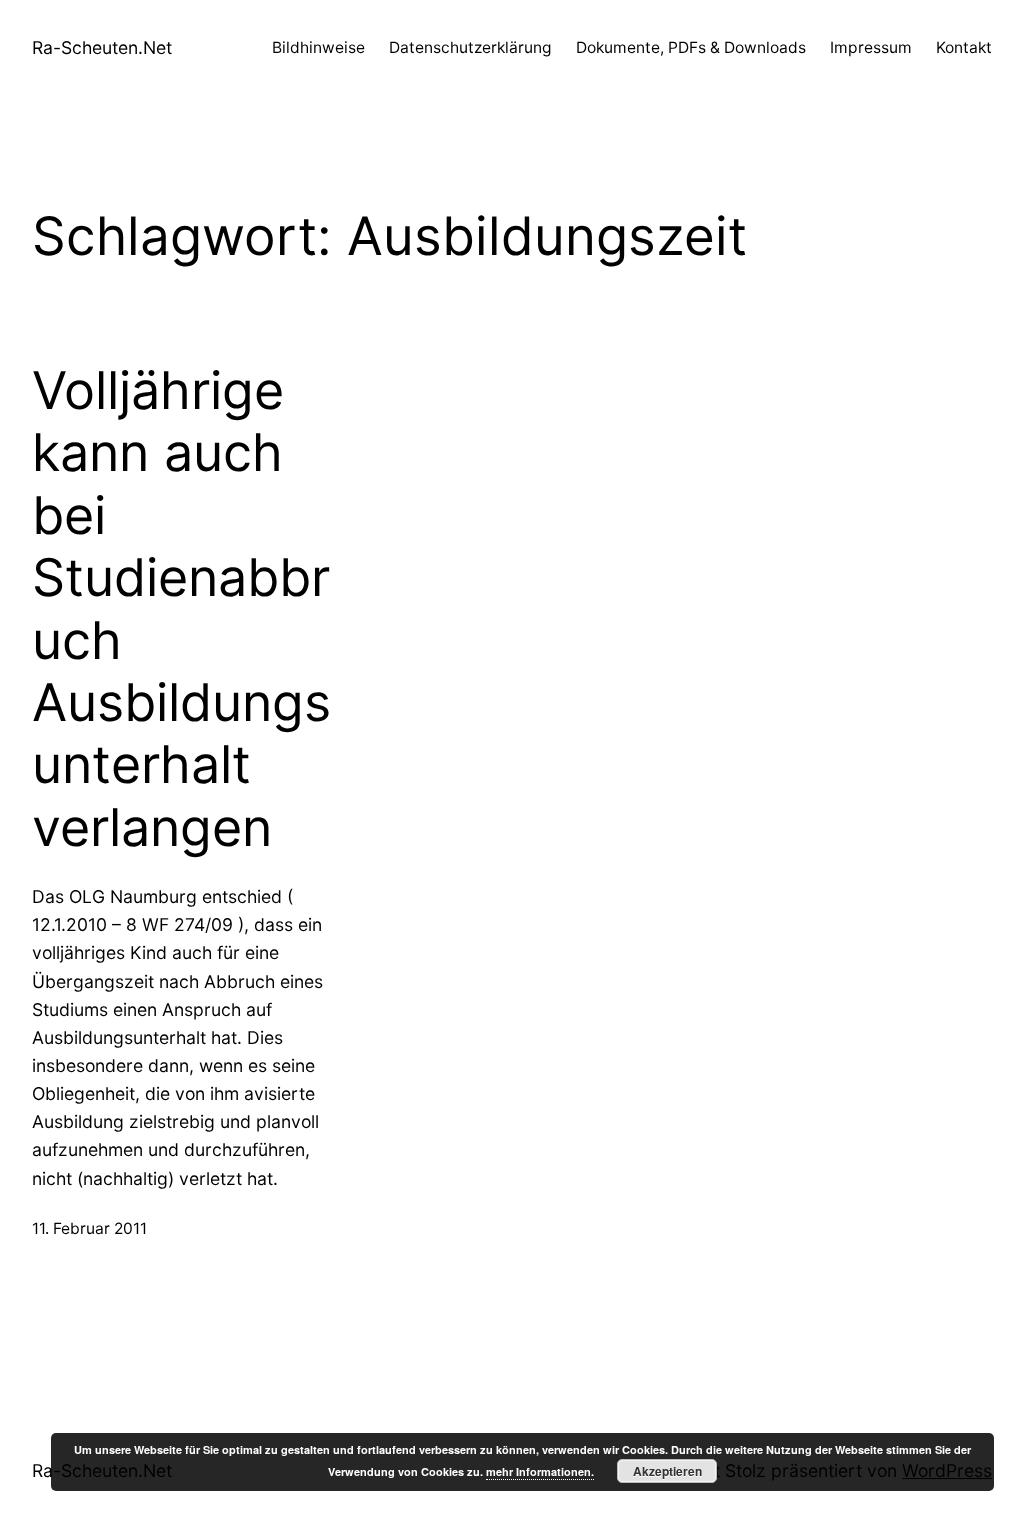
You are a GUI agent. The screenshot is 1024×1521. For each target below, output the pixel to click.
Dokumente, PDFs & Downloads (691, 47)
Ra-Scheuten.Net (102, 47)
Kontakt (964, 47)
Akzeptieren (667, 1471)
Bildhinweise (318, 47)
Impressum (871, 47)
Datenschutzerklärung (470, 47)
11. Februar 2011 (89, 1228)
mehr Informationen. (540, 1471)
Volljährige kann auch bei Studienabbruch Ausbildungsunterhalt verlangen (181, 609)
